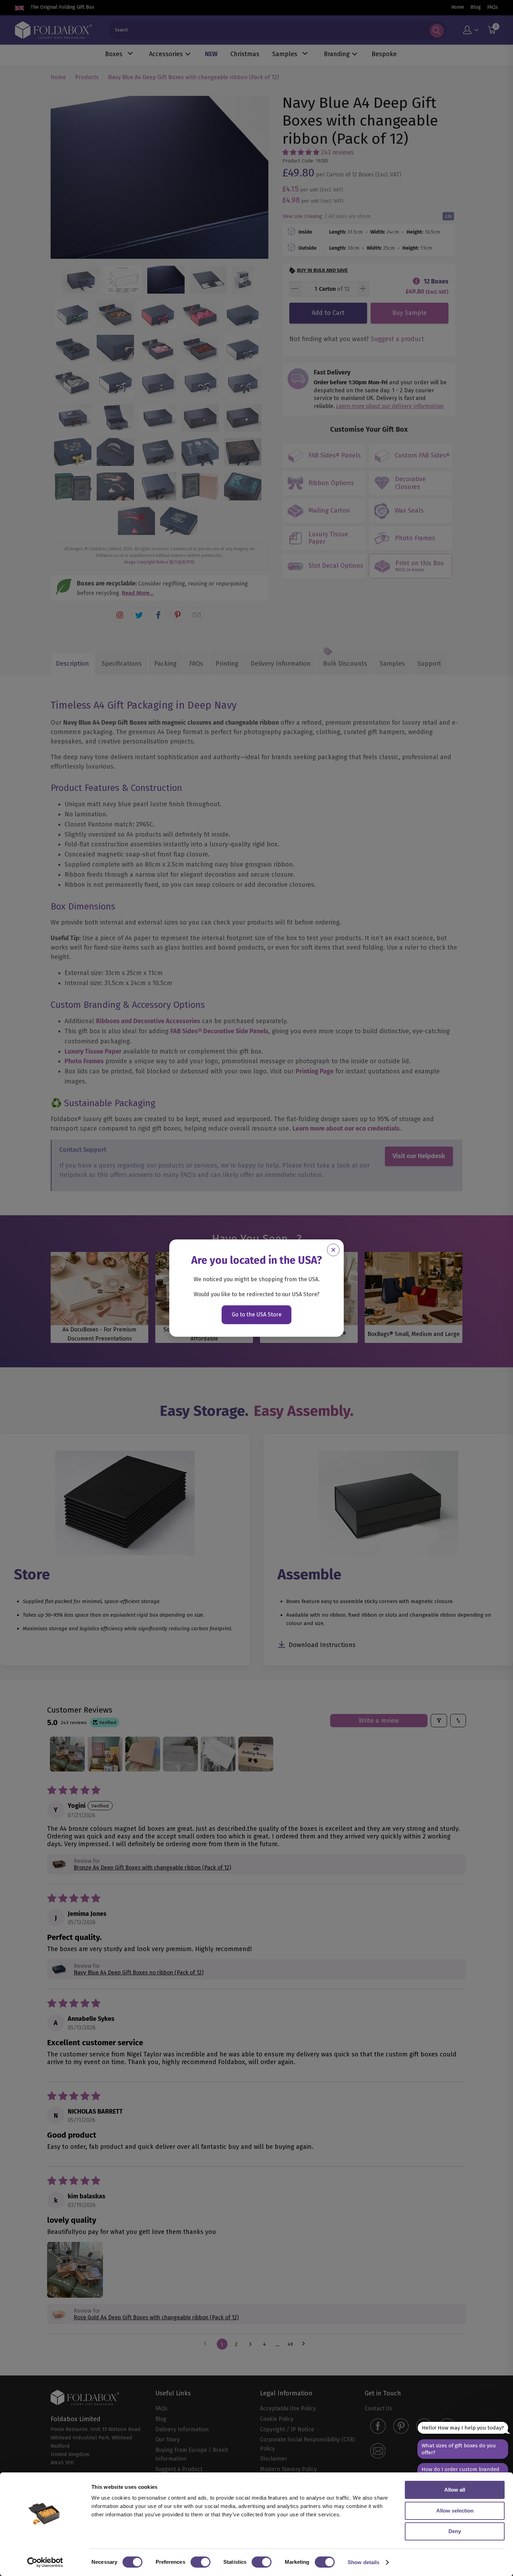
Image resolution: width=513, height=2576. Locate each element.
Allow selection (455, 2511)
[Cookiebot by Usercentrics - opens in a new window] (45, 2562)
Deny (455, 2531)
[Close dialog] (333, 1250)
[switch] (200, 2562)
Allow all (455, 2490)
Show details (363, 2562)
